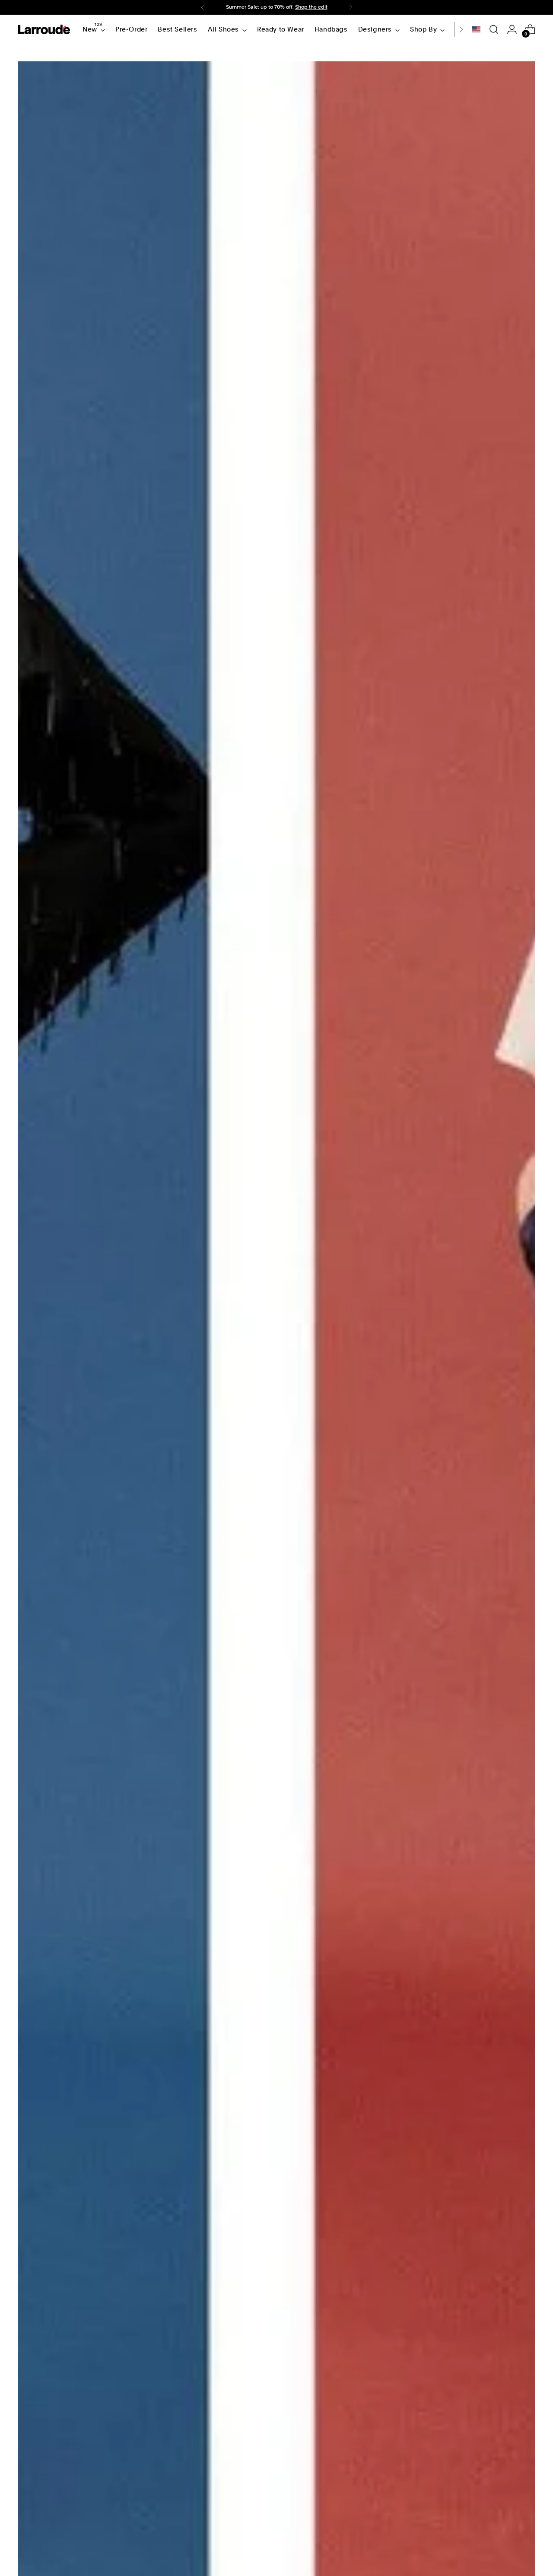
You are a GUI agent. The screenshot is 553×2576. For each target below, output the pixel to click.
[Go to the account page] (512, 29)
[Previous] (203, 7)
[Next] (351, 7)
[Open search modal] (494, 29)
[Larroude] (44, 29)
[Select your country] (476, 29)
